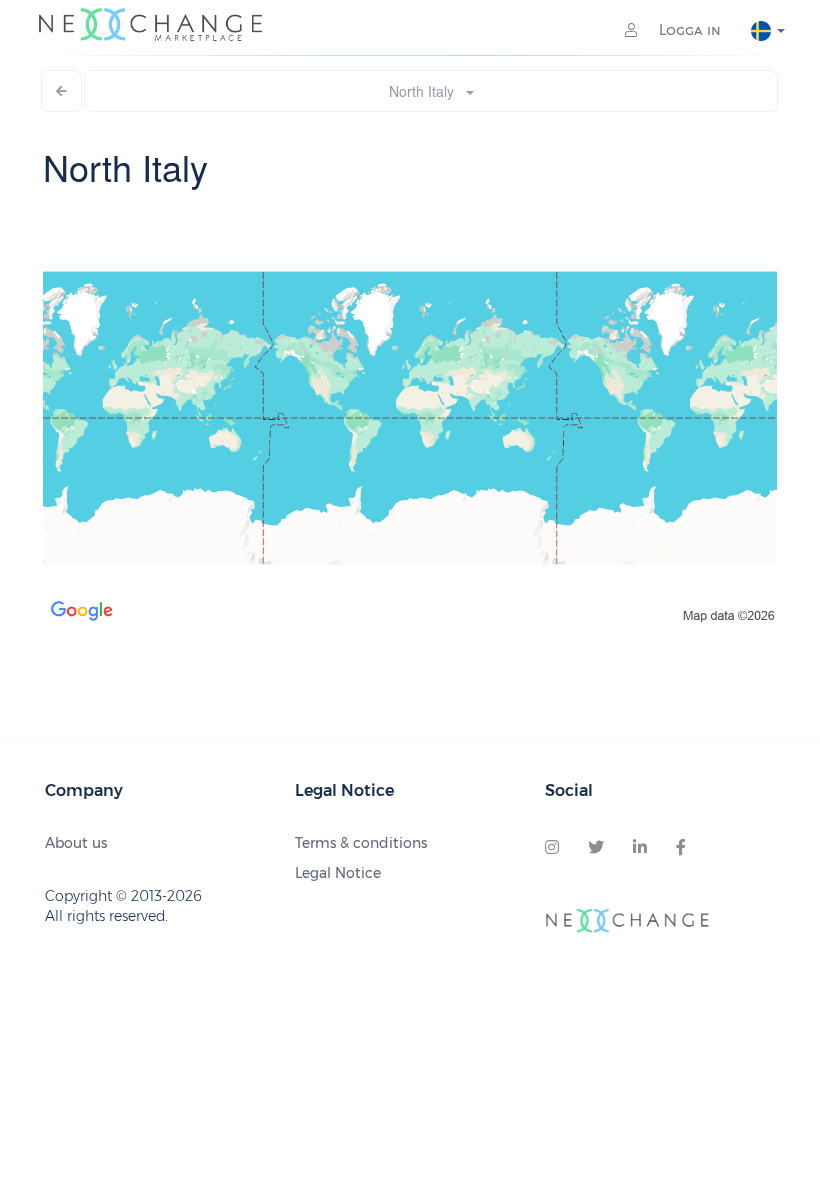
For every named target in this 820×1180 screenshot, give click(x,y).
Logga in (688, 30)
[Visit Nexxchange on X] (596, 848)
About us (76, 843)
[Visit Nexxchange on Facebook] (681, 848)
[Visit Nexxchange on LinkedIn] (640, 848)
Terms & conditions (361, 843)
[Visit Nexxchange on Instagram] (552, 848)
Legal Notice (338, 873)
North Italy (427, 91)
